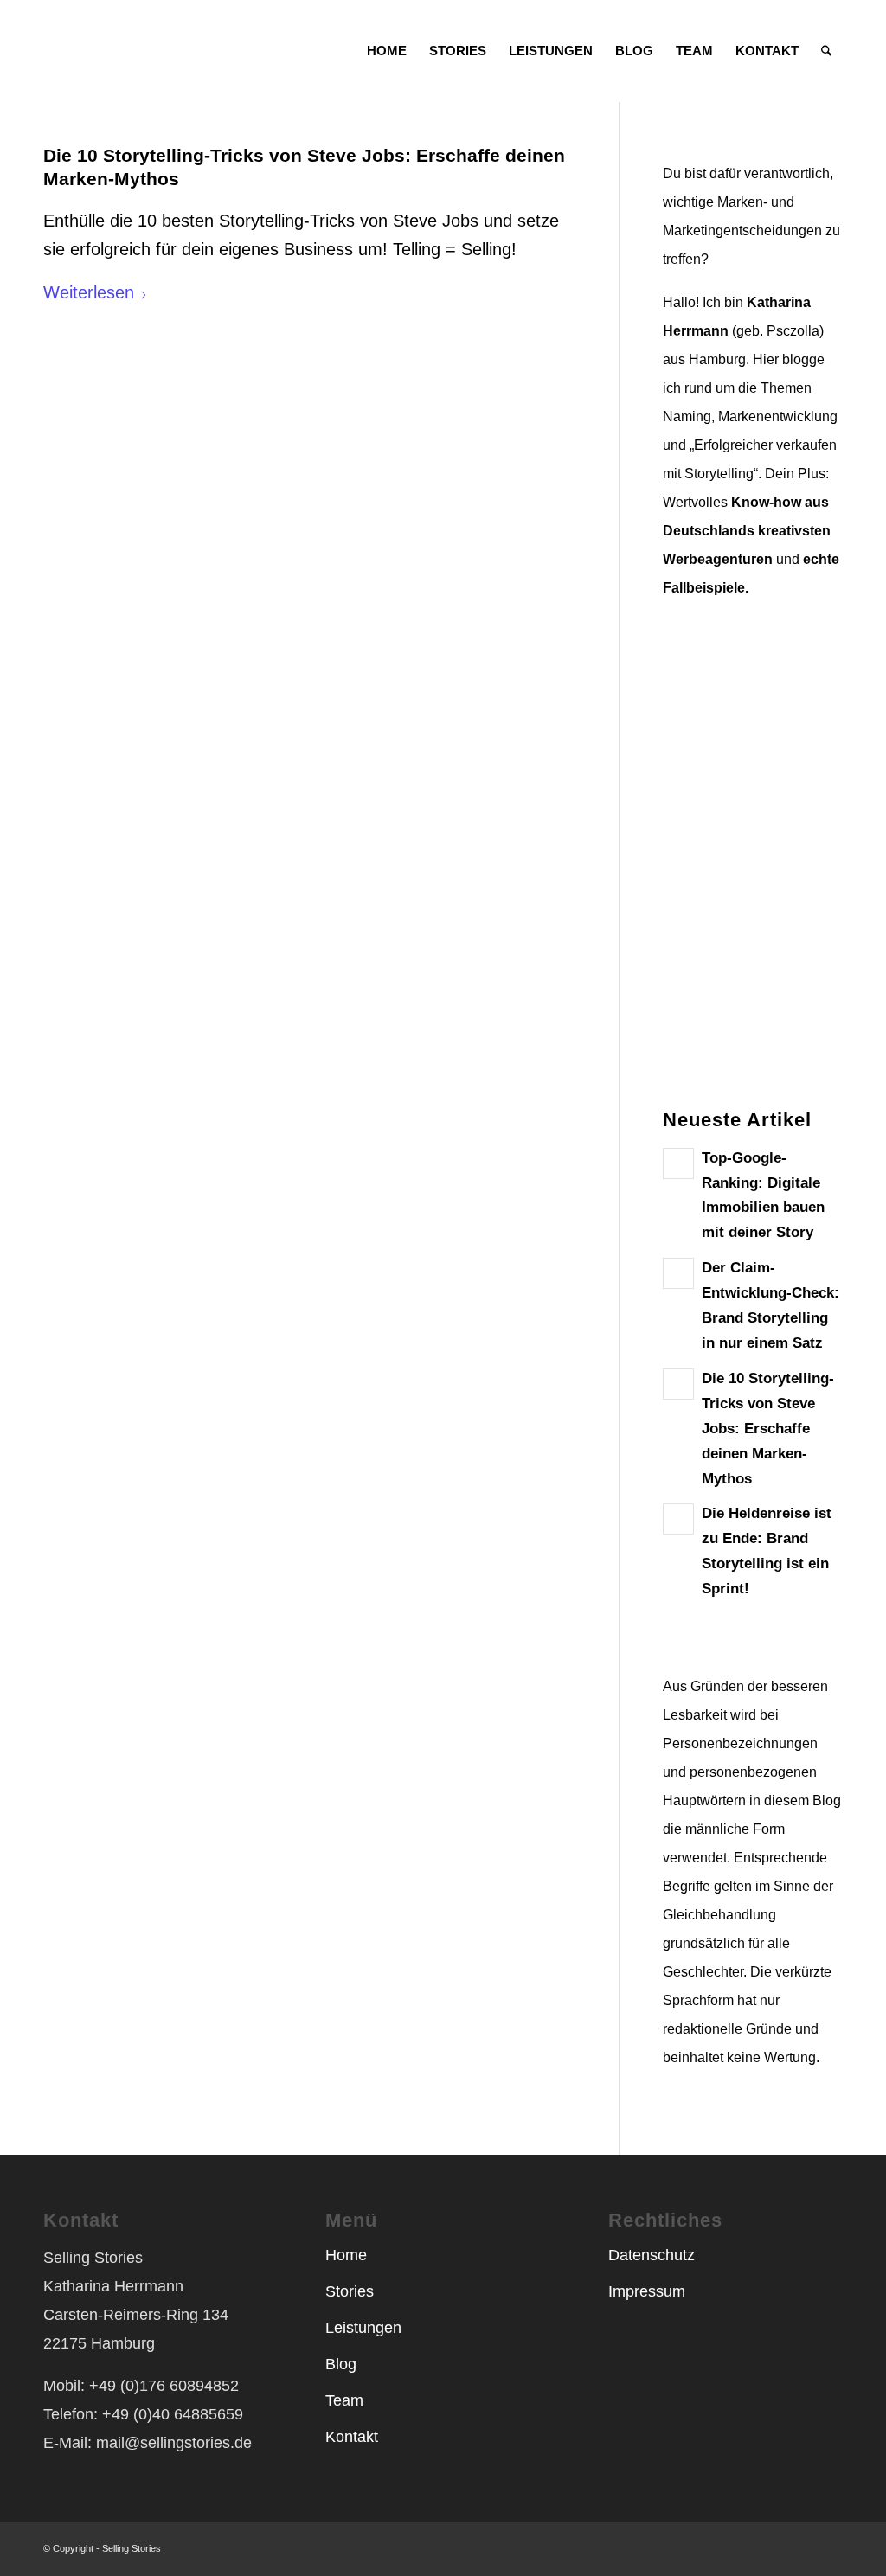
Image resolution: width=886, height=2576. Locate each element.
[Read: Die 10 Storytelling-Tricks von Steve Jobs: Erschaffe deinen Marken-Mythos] (678, 1384)
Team (344, 2400)
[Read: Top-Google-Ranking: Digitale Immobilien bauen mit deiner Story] (678, 1163)
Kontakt (352, 2437)
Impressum (647, 2291)
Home (346, 2255)
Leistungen (363, 2328)
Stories (350, 2291)
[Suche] (826, 51)
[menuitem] (387, 51)
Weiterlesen (89, 292)
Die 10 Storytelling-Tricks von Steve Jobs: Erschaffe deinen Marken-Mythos (768, 1429)
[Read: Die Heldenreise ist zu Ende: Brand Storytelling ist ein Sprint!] (678, 1519)
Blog (341, 2364)
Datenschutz (652, 2255)
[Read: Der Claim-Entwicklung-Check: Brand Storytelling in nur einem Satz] (678, 1273)
